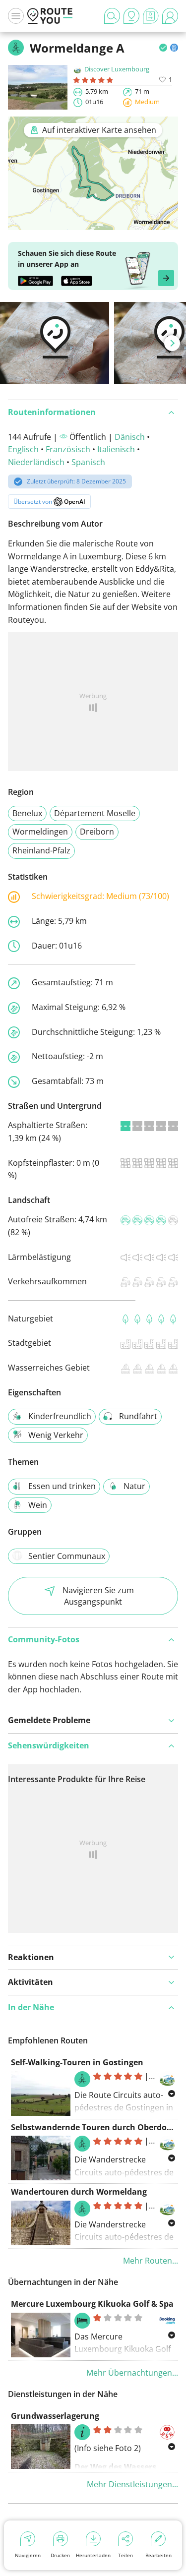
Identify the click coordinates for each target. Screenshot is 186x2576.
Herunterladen (93, 2555)
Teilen (125, 2555)
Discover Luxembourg (117, 69)
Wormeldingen (40, 832)
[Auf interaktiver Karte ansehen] (93, 223)
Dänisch (130, 437)
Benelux (27, 813)
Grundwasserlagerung (55, 2416)
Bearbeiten (158, 2555)
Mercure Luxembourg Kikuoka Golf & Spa (92, 2304)
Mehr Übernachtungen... (132, 2373)
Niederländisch (36, 462)
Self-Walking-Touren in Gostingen (77, 2062)
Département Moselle (95, 813)
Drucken (60, 2555)
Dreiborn (97, 832)
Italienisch (116, 449)
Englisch (23, 449)
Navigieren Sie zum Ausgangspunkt (98, 1596)
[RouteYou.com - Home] (50, 16)
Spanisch (88, 462)
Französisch (68, 449)
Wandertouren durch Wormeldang (79, 2192)
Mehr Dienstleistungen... (132, 2484)
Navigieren (28, 2555)
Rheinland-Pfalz (41, 850)
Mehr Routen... (151, 2261)
